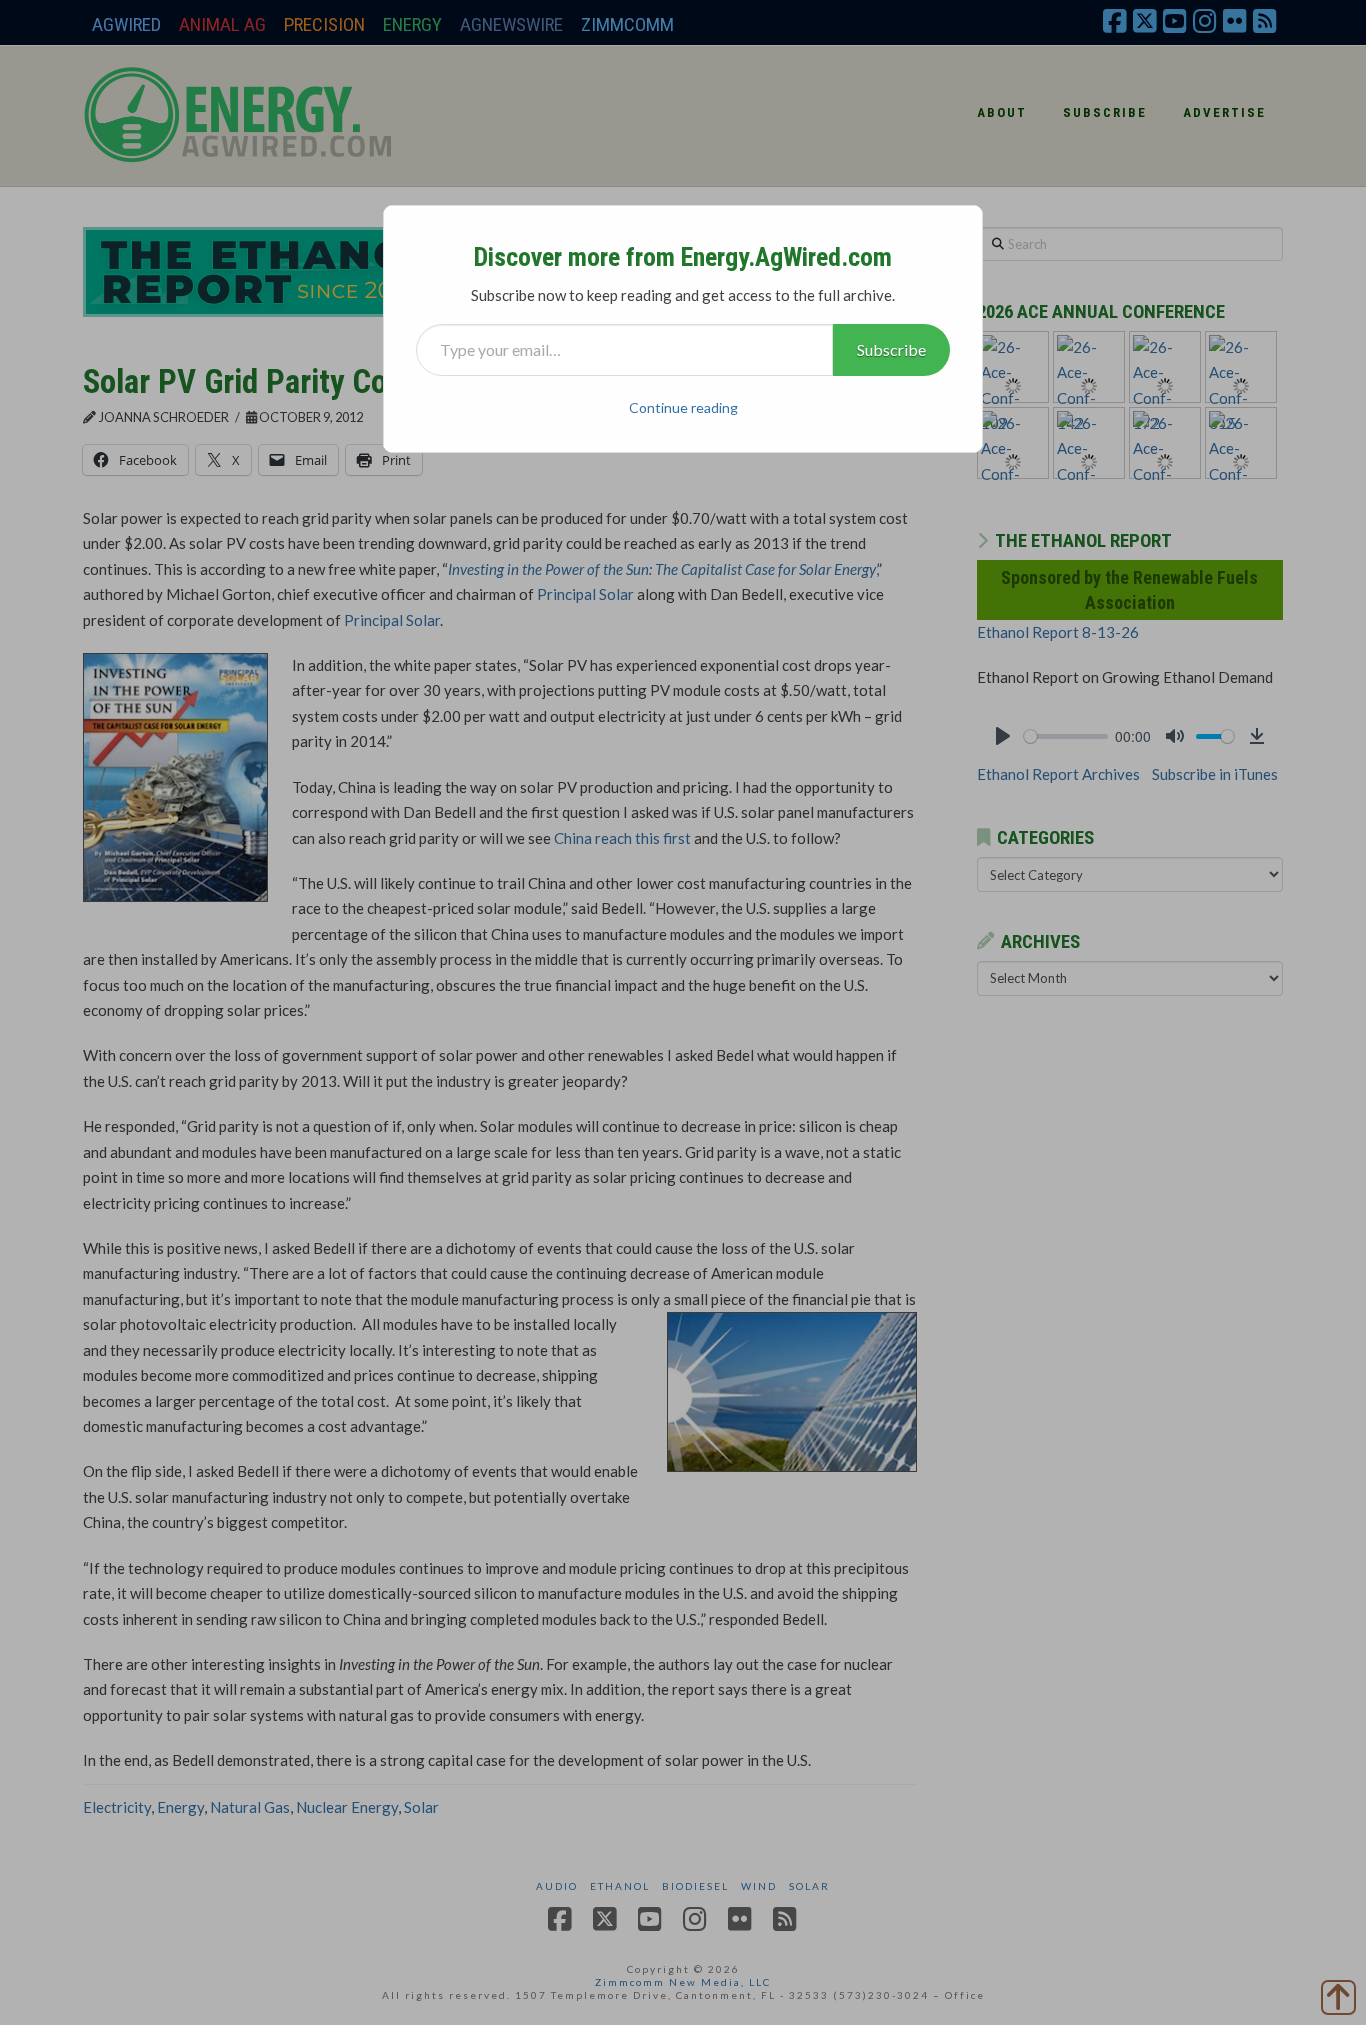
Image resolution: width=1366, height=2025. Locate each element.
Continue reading (683, 407)
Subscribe (891, 349)
